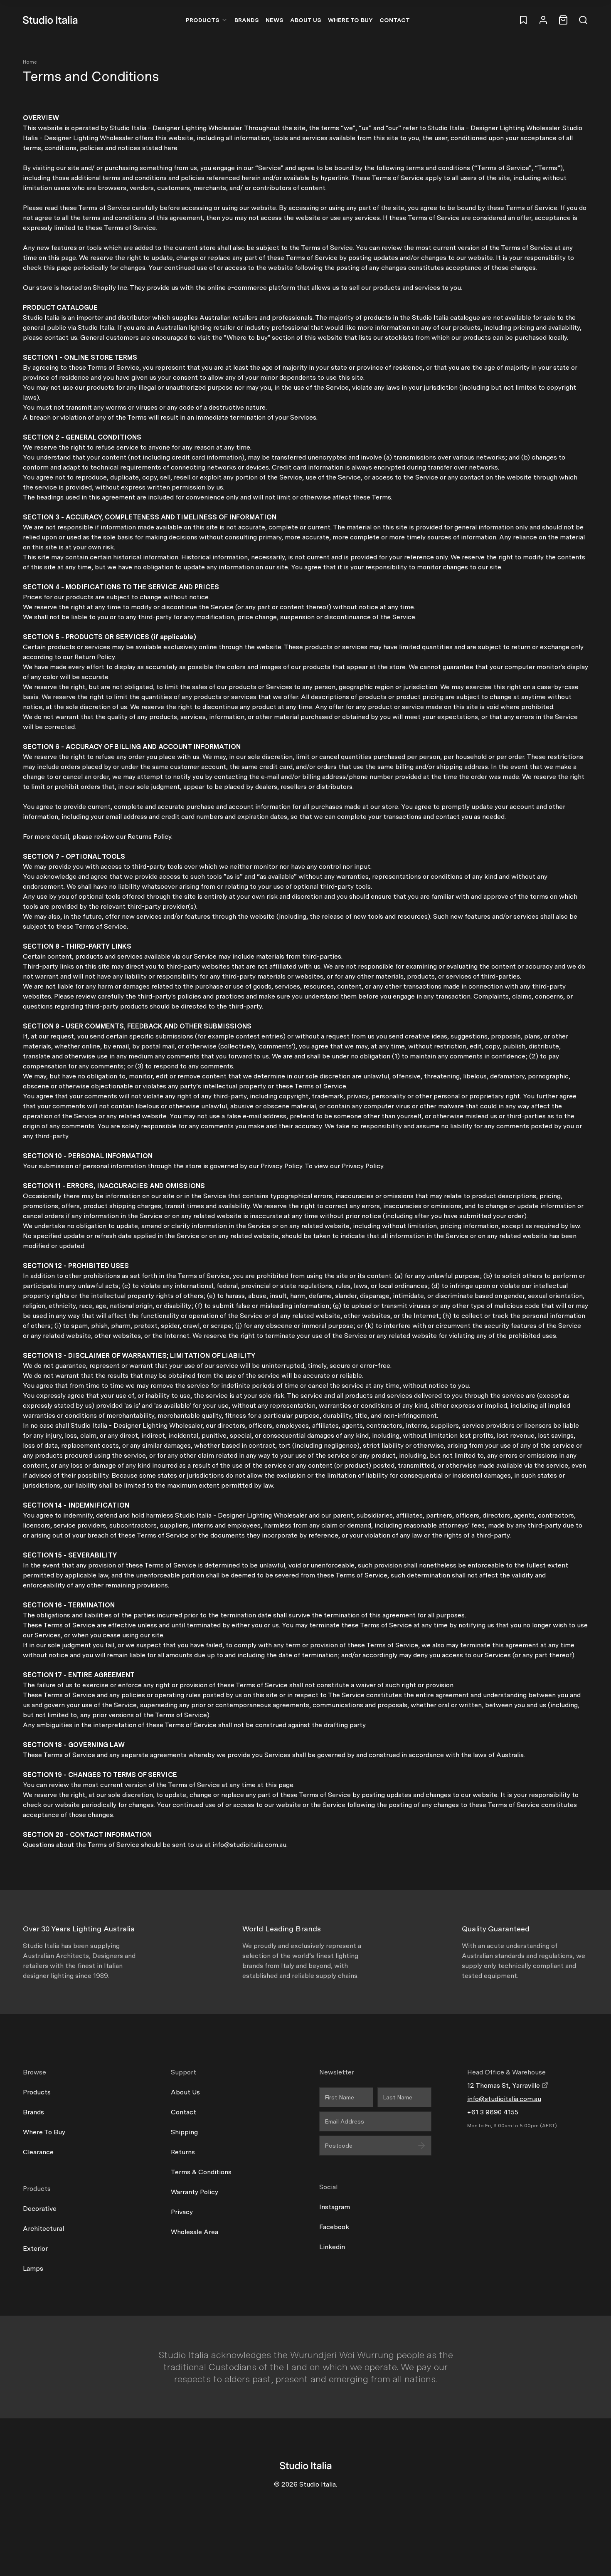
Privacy (182, 2212)
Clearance (38, 2152)
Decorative (40, 2209)
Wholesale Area (195, 2232)
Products (203, 20)
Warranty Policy (195, 2192)
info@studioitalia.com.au (504, 2099)
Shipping (184, 2132)
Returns (183, 2152)
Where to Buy (350, 20)
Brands (247, 20)
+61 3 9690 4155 (493, 2112)
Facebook (334, 2227)
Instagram (335, 2207)
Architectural (43, 2229)
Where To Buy (44, 2132)
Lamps (33, 2268)
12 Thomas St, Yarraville (504, 2085)
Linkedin (332, 2247)
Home (30, 62)
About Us (306, 20)
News (275, 20)
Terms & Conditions (201, 2172)
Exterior (35, 2248)
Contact (395, 20)
